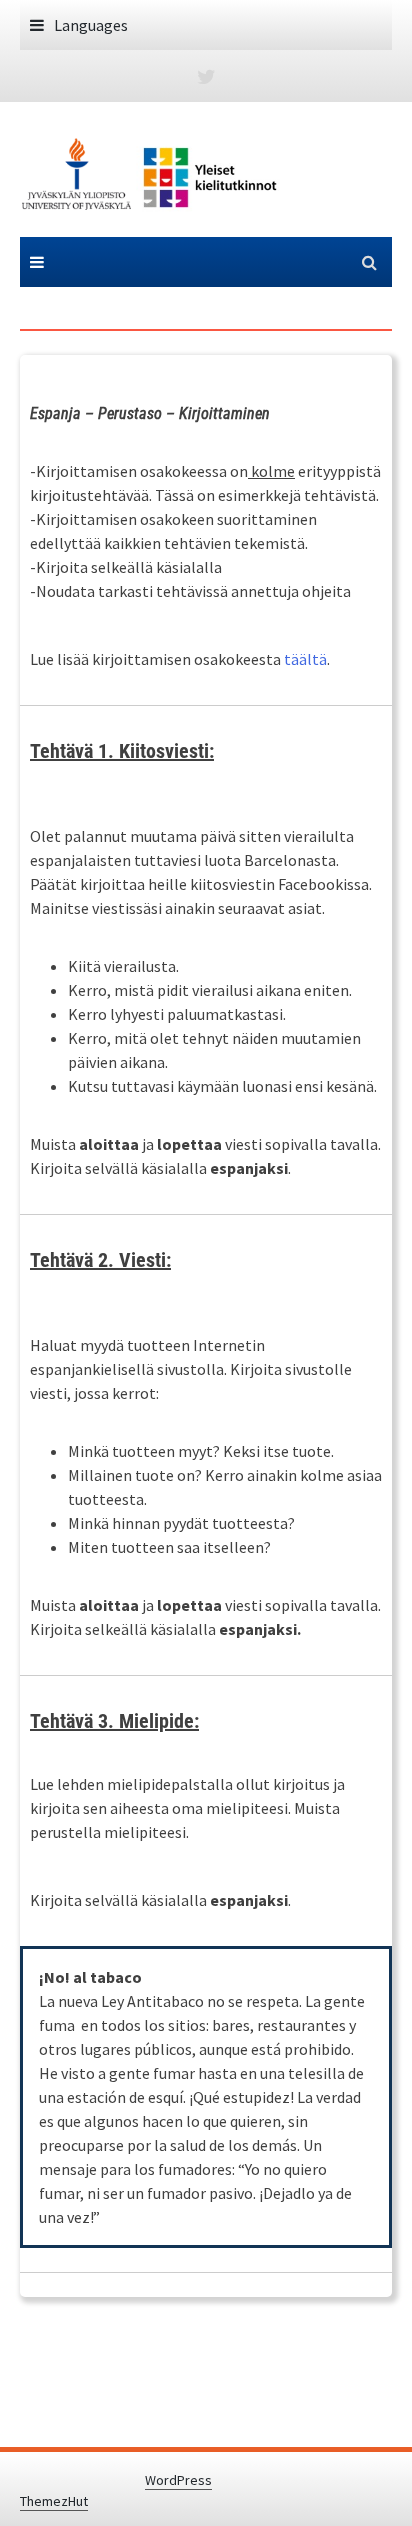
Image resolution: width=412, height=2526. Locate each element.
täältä (305, 659)
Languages (91, 25)
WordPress (178, 2480)
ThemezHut (54, 2501)
